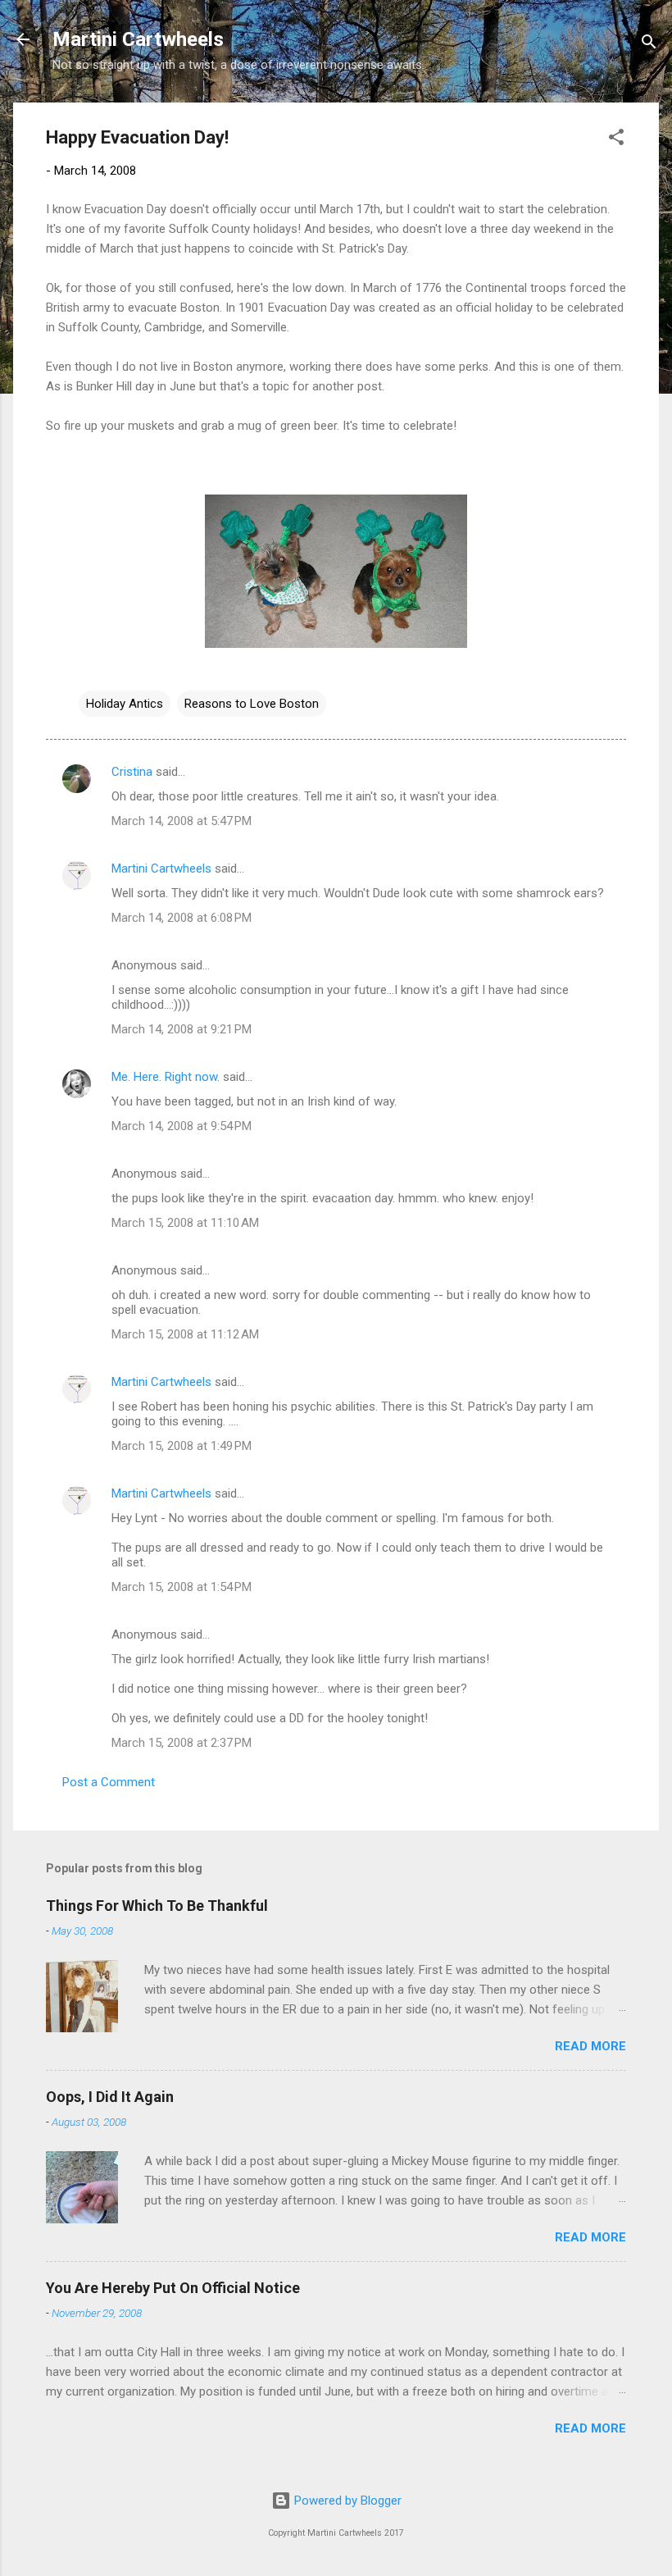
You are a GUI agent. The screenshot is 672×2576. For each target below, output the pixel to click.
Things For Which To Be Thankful (157, 1906)
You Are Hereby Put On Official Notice (173, 2288)
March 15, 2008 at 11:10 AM (185, 1223)
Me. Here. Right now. (166, 1077)
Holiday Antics (125, 704)
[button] (616, 140)
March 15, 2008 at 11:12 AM (185, 1334)
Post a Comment (109, 1782)
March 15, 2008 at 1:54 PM (182, 1587)
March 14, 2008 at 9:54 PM (182, 1126)
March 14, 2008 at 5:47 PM (182, 821)
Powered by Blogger (346, 2501)
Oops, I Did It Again (110, 2097)
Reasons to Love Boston (252, 704)
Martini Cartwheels (138, 39)
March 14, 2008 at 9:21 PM (182, 1029)
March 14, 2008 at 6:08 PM (182, 918)
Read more (590, 2046)
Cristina (132, 772)
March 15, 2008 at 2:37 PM (182, 1743)
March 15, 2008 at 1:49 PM (182, 1446)
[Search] (649, 45)
